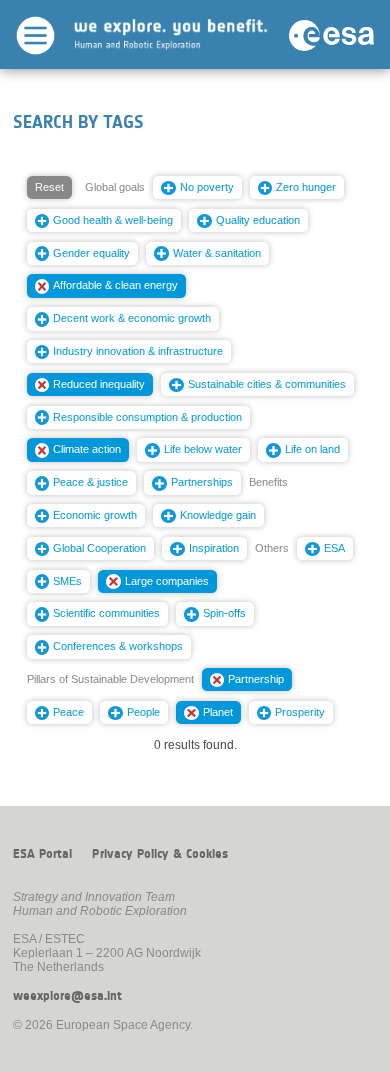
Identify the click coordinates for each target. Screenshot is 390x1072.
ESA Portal (42, 854)
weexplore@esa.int (67, 996)
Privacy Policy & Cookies (160, 854)
